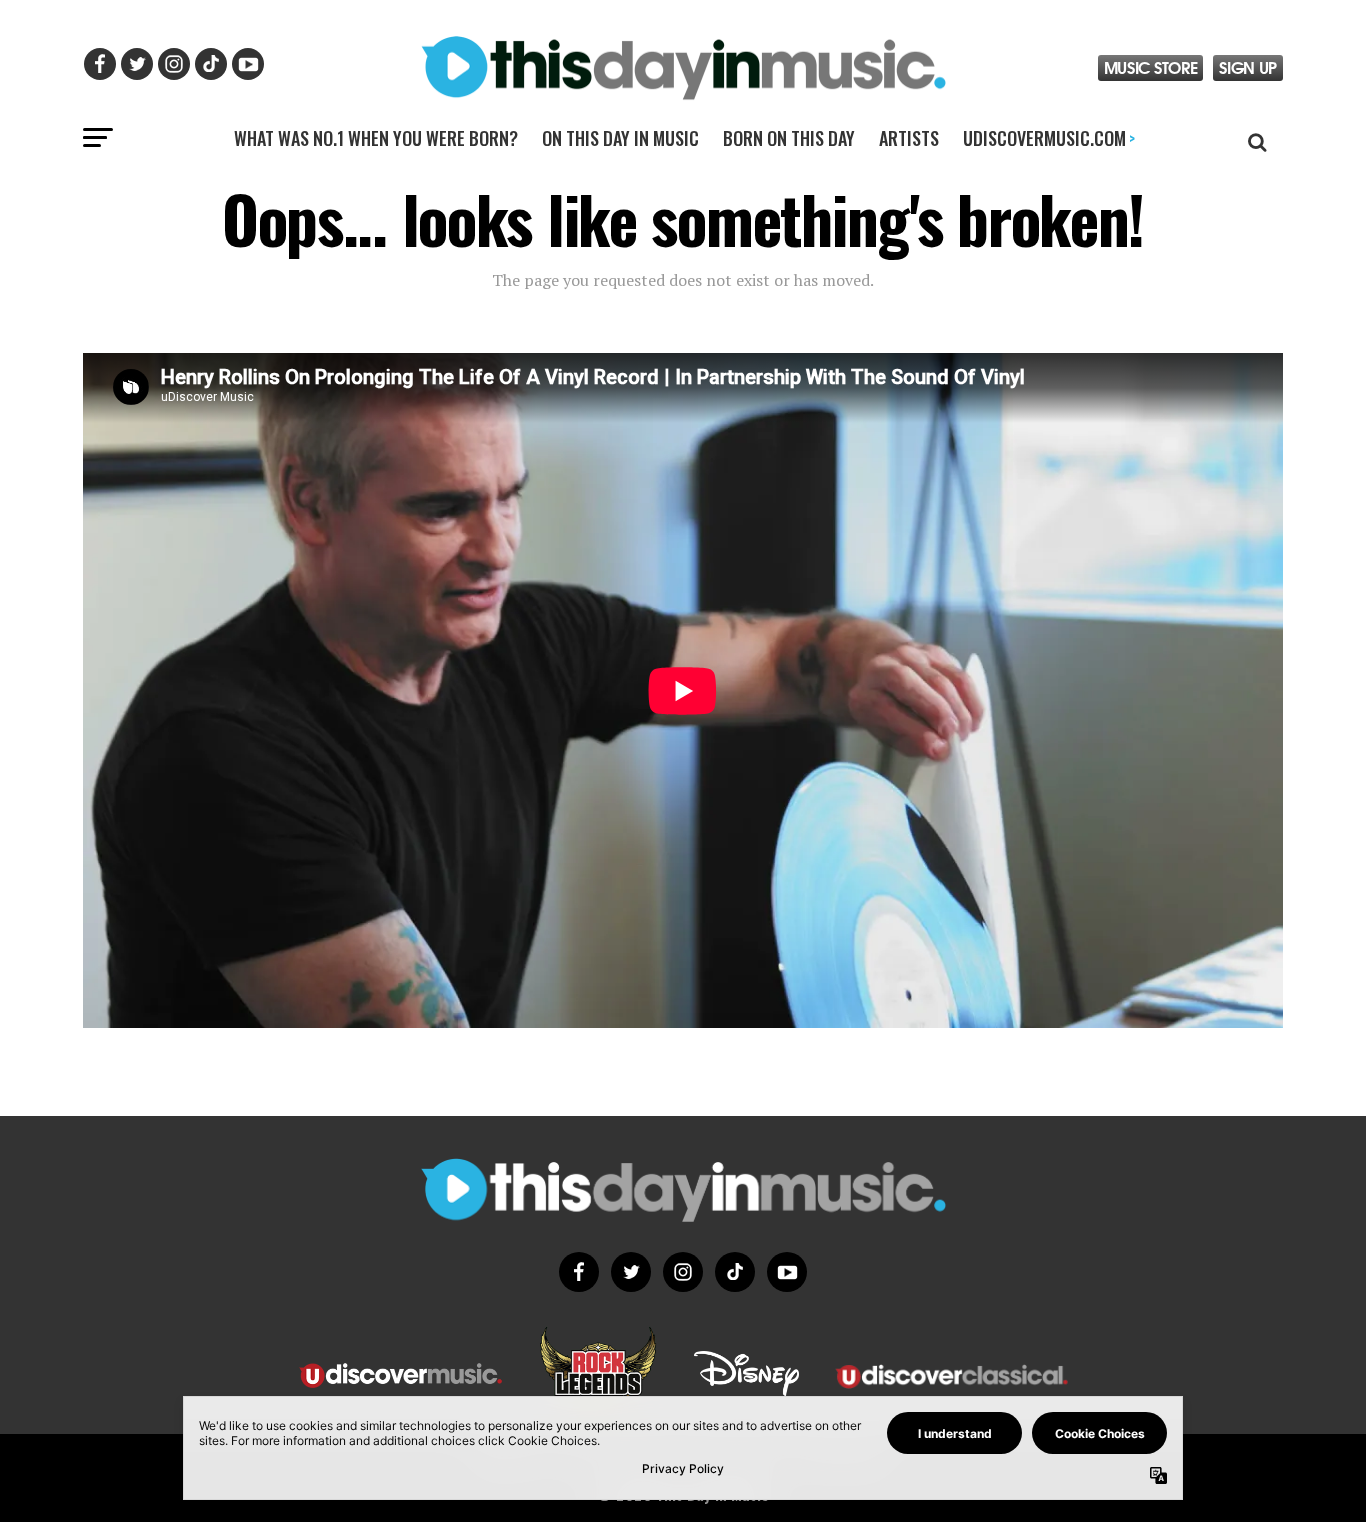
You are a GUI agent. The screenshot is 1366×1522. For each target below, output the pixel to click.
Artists (909, 138)
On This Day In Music (620, 138)
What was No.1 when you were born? (376, 138)
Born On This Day (789, 138)
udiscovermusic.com (1049, 138)
